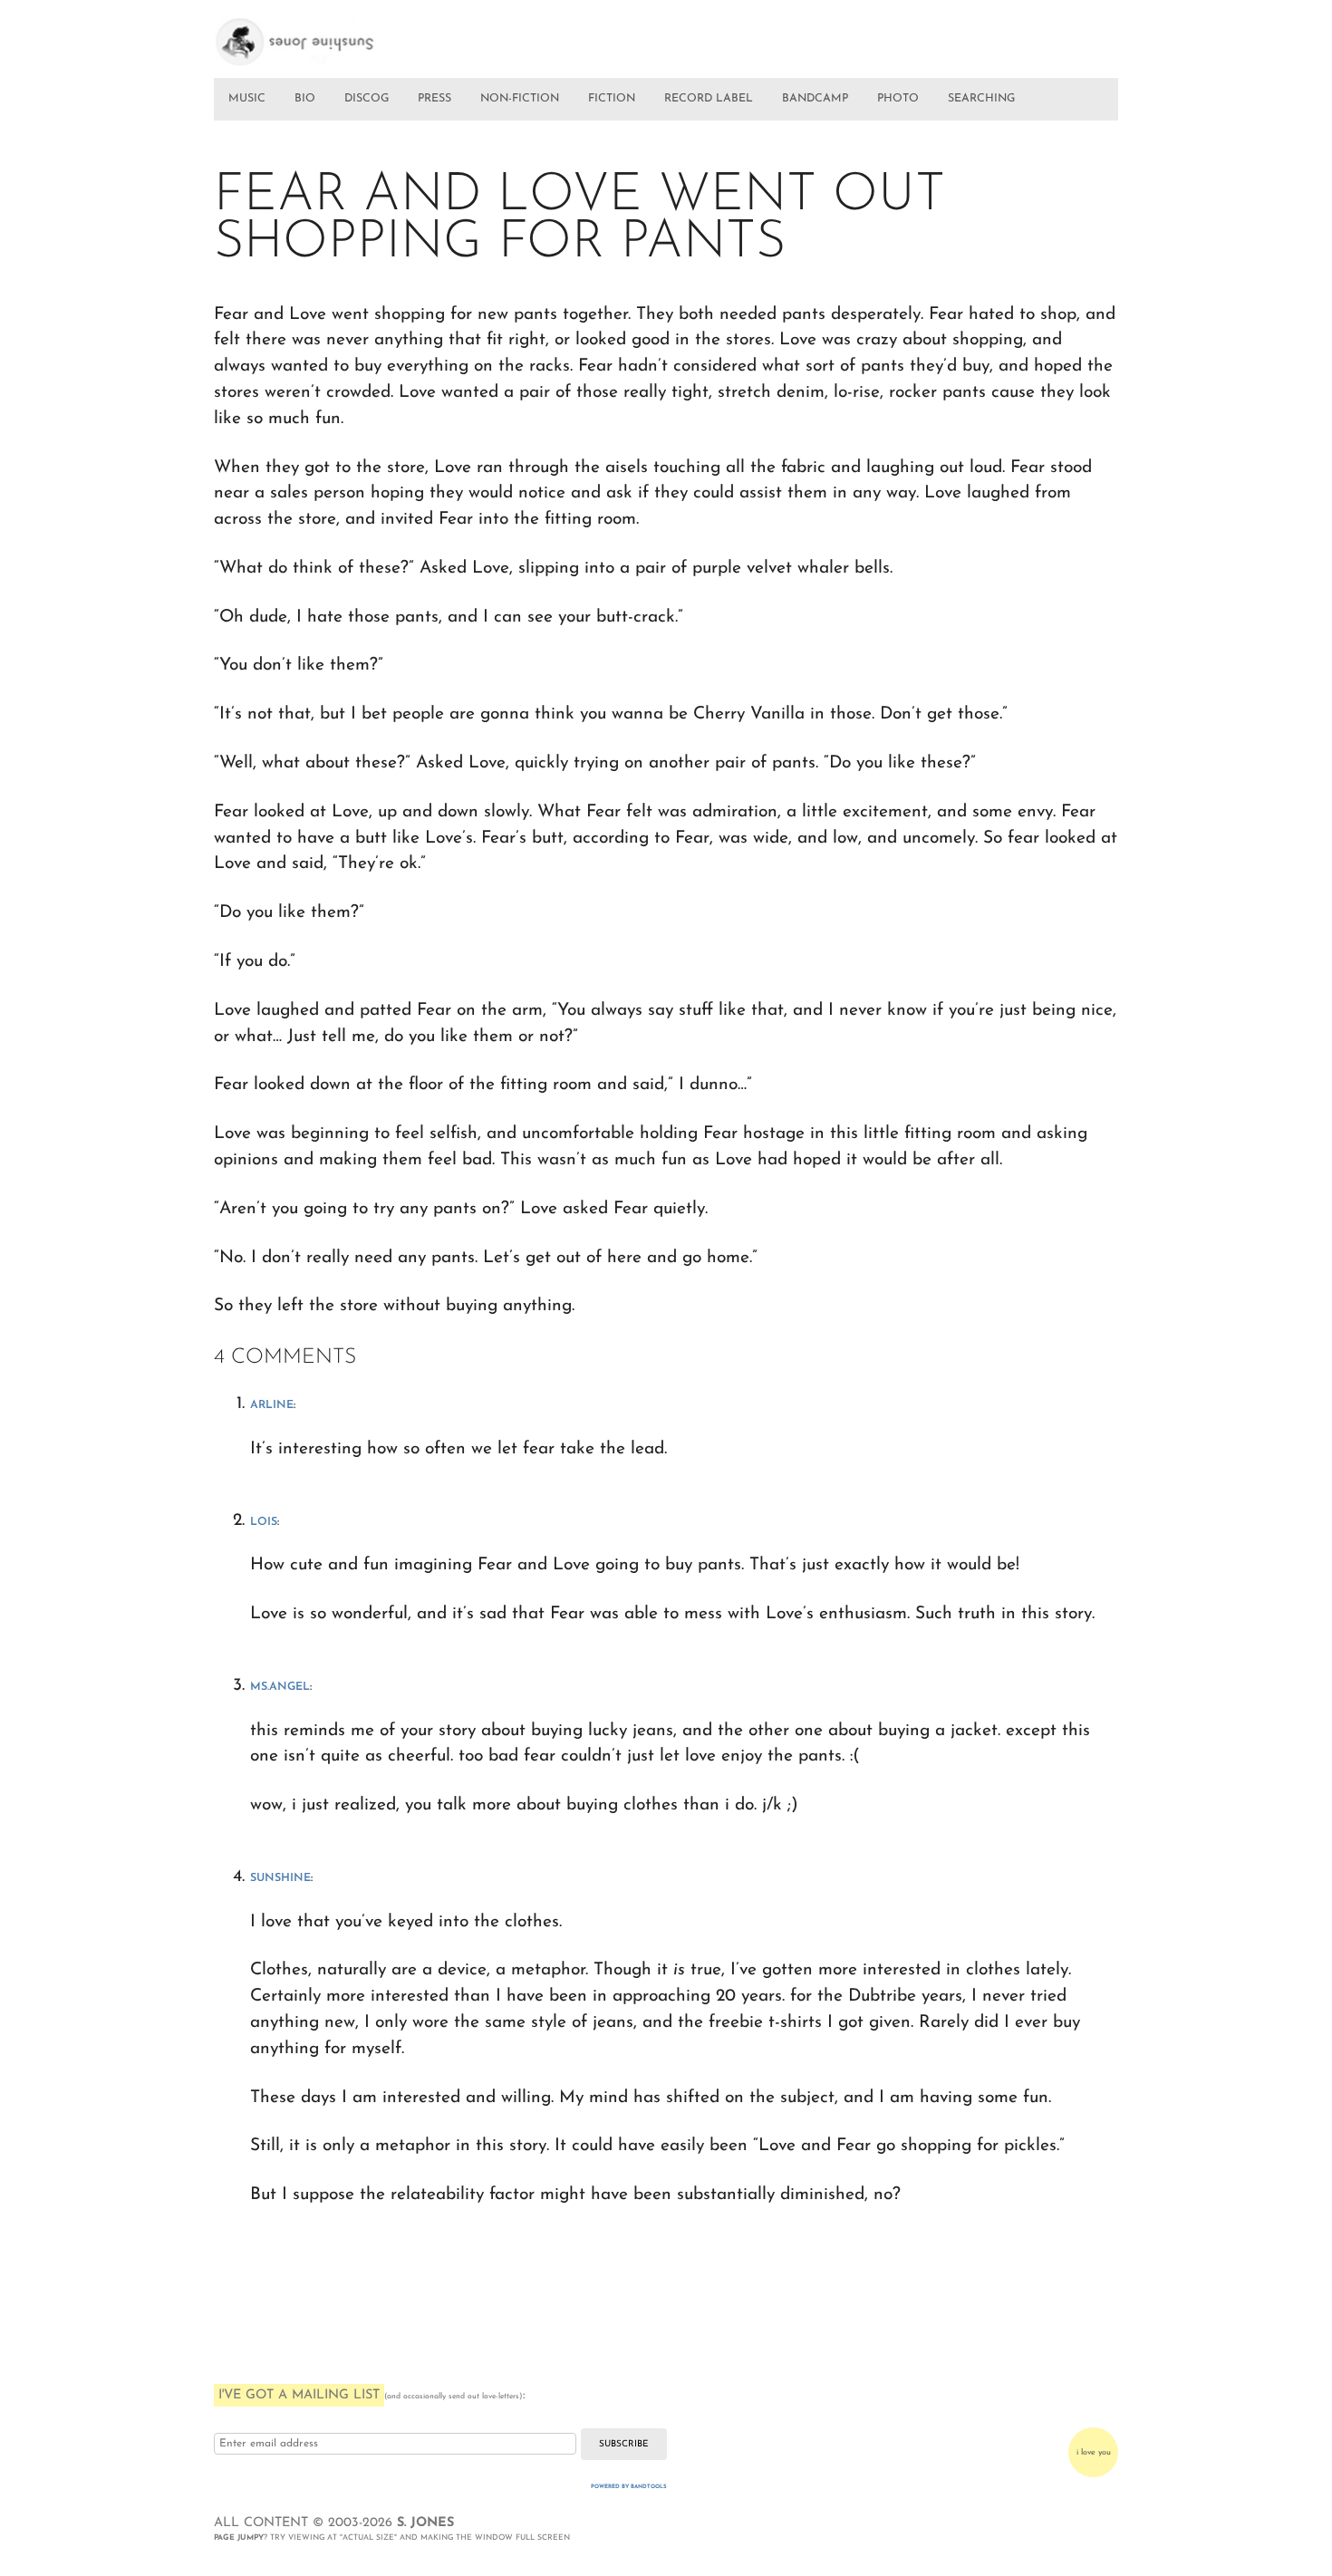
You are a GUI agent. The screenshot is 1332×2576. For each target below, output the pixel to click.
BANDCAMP (815, 99)
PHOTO (898, 99)
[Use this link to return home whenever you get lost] (320, 34)
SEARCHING (981, 99)
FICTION (612, 99)
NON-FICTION (520, 99)
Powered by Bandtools (629, 2487)
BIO (305, 99)
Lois (264, 1522)
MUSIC (247, 99)
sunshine (280, 1878)
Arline (272, 1405)
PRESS (434, 99)
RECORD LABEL (709, 99)
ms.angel (280, 1687)
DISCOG (367, 99)
